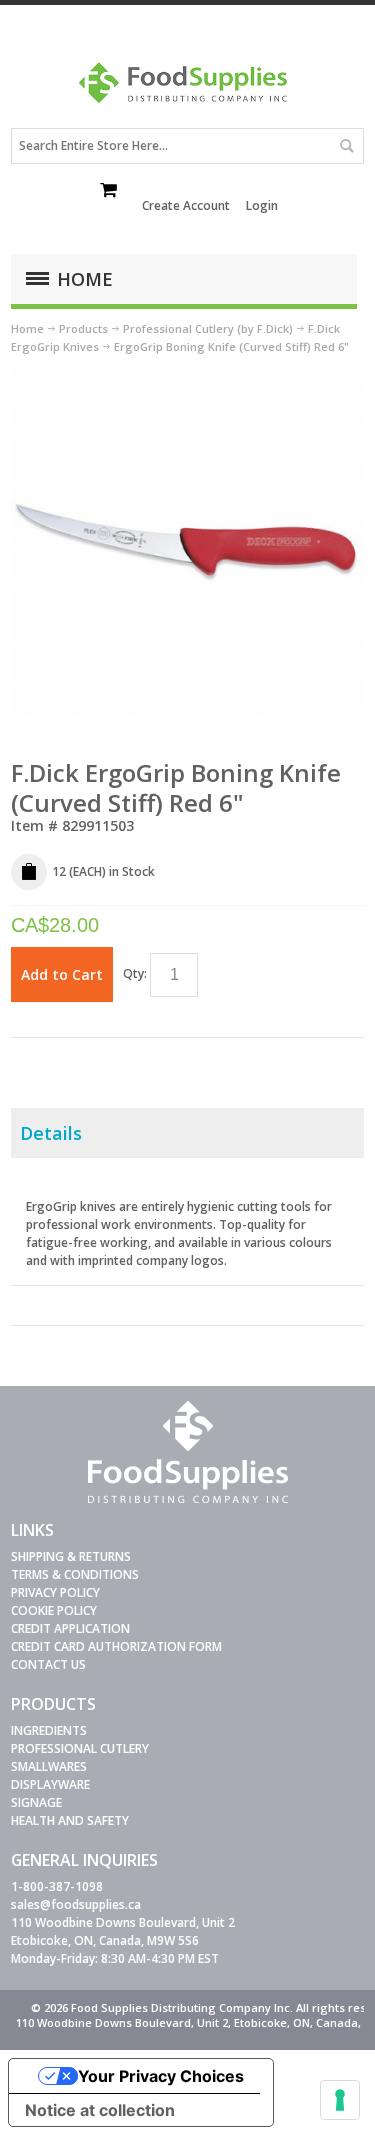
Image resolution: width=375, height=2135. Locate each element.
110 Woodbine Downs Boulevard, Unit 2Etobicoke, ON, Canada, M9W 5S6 (123, 1931)
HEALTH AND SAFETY (70, 1820)
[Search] (346, 146)
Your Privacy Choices (161, 2076)
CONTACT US (48, 1664)
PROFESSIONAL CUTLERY (80, 1748)
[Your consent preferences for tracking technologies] (340, 2100)
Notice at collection (100, 2110)
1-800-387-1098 (57, 1886)
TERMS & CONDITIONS (75, 1574)
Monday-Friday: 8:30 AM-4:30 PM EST (115, 1958)
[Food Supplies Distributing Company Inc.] (188, 89)
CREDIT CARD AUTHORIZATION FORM (116, 1646)
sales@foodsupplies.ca (76, 1904)
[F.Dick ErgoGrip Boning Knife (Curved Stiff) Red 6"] (187, 374)
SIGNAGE (36, 1802)
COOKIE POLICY (54, 1610)
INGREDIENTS (49, 1730)
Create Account (186, 205)
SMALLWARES (49, 1766)
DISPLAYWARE (50, 1784)
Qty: (135, 973)
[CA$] (110, 192)
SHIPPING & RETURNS (71, 1556)
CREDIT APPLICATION (70, 1628)
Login (262, 205)
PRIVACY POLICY (55, 1592)
